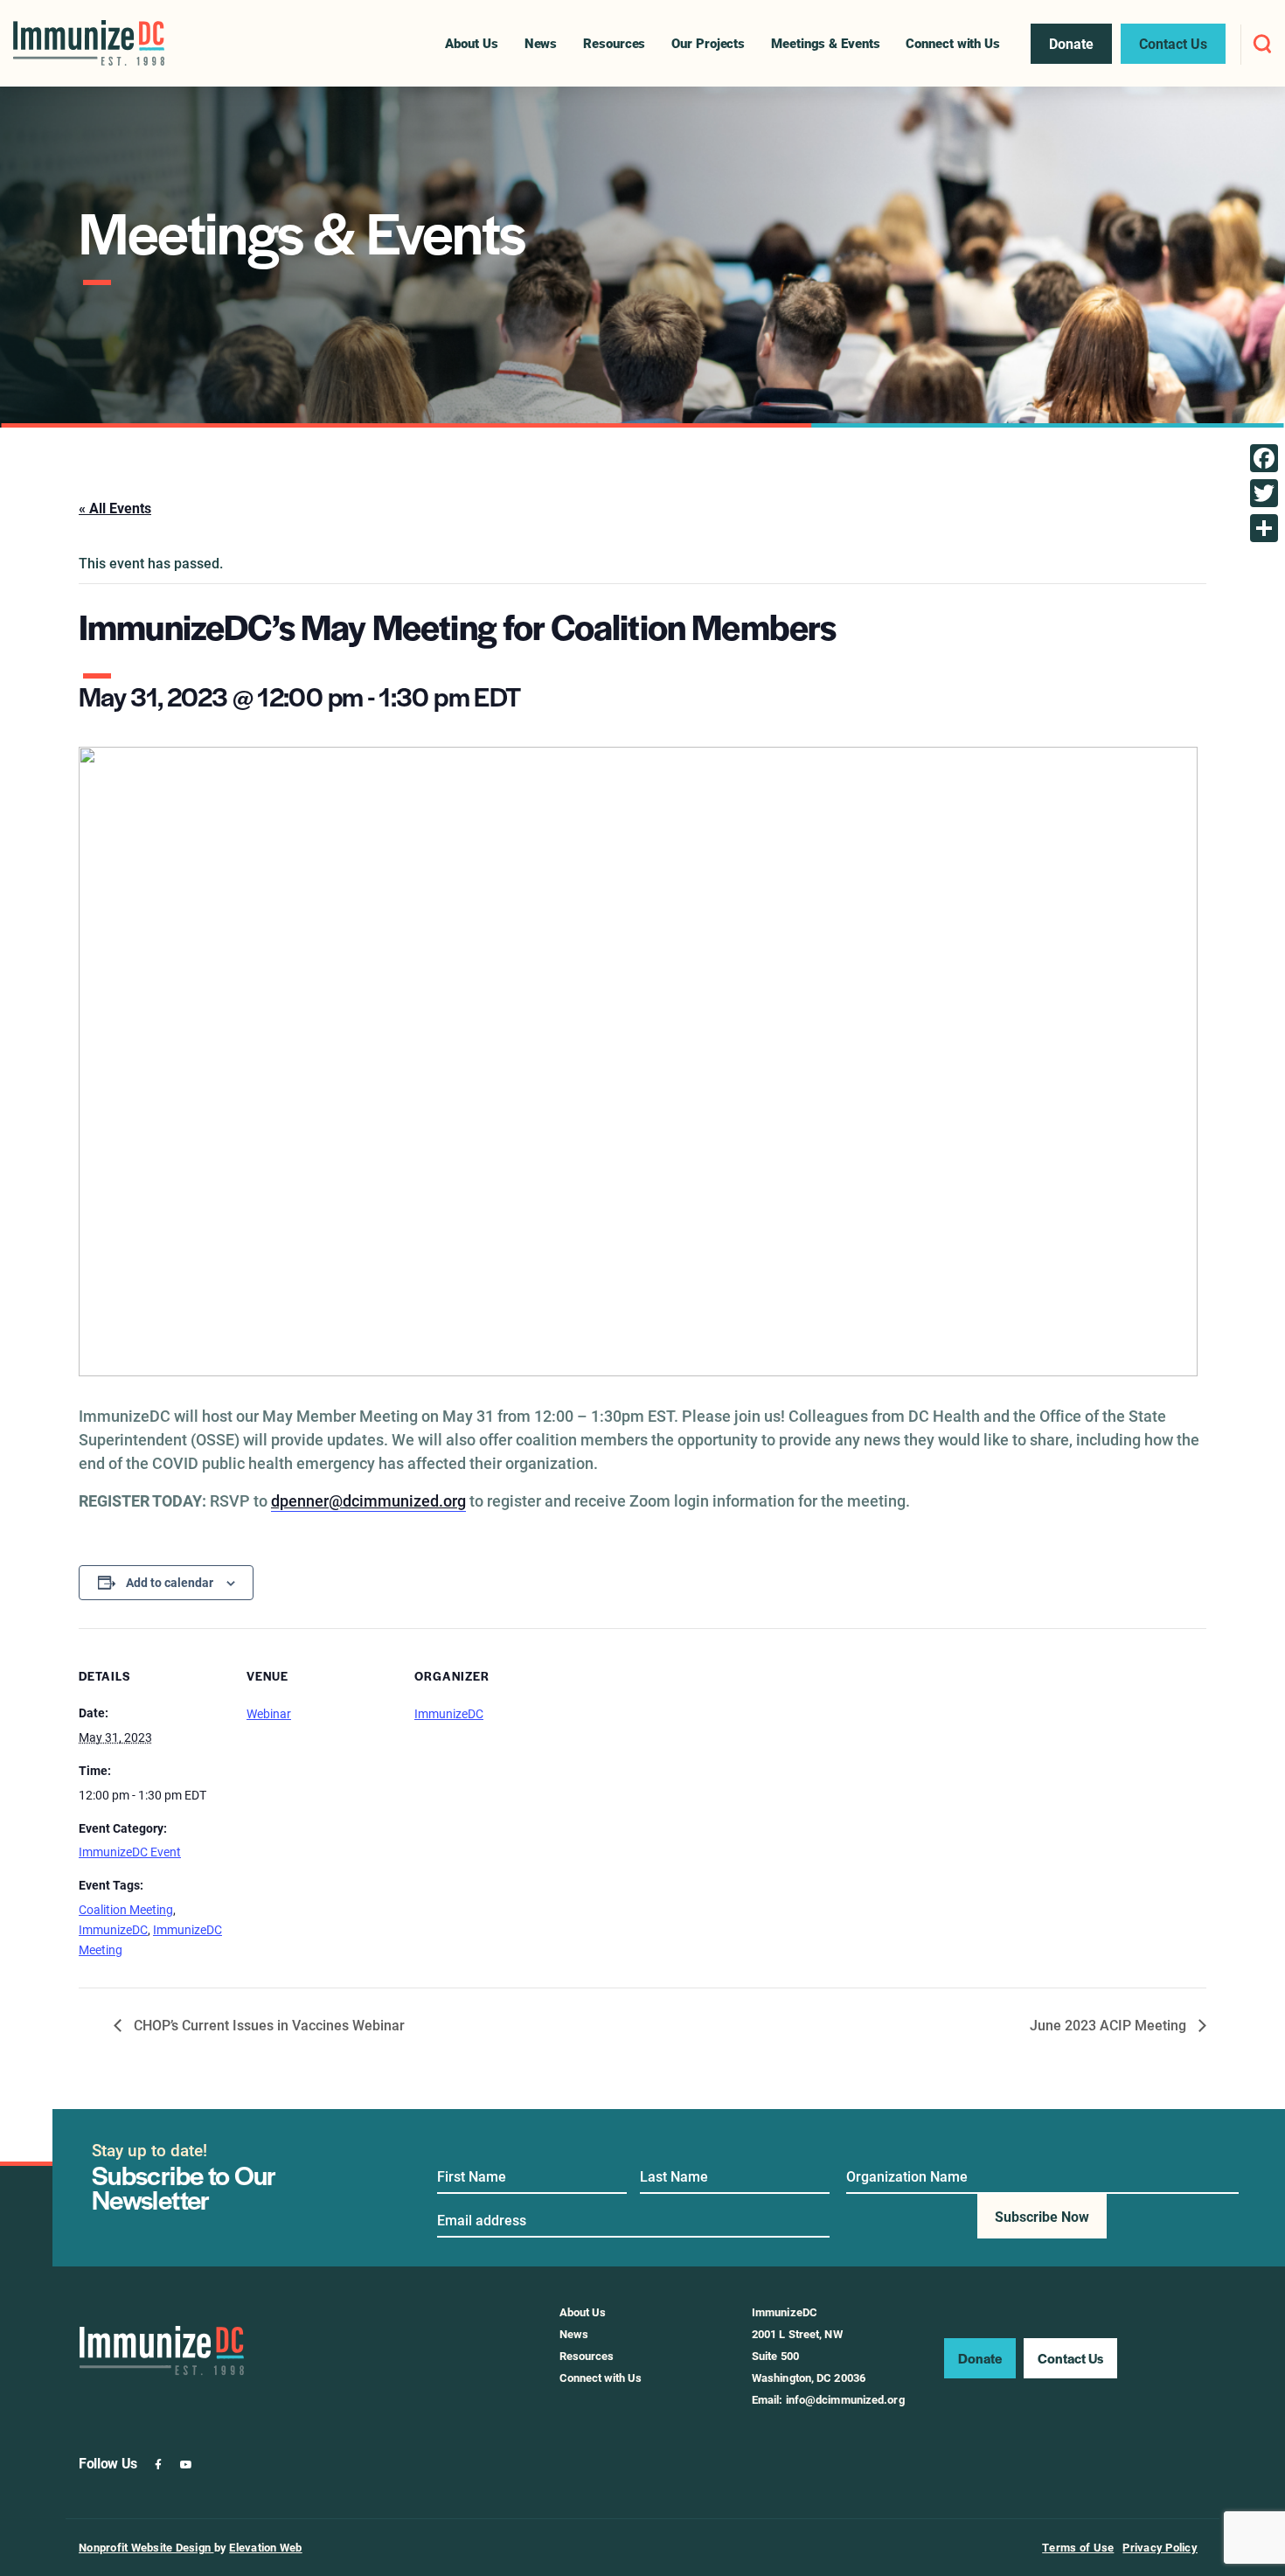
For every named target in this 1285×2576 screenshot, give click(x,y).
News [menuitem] (541, 43)
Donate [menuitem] (1071, 43)
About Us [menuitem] (471, 43)
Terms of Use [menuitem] (1078, 2547)
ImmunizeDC (113, 1929)
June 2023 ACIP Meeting (1110, 2025)
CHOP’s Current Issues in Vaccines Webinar (267, 2025)
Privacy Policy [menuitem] (1160, 2547)
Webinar (269, 1713)
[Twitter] (1264, 493)
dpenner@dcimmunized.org (368, 1500)
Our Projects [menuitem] (708, 43)
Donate (980, 2358)
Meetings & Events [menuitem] (825, 43)
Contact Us (1070, 2358)
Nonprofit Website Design (146, 2547)
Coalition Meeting (126, 1909)
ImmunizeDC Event (130, 1852)
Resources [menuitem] (614, 43)
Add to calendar (170, 1582)
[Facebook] (1264, 458)
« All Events (115, 508)
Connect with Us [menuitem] (953, 43)
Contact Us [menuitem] (1173, 43)
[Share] (1264, 528)
